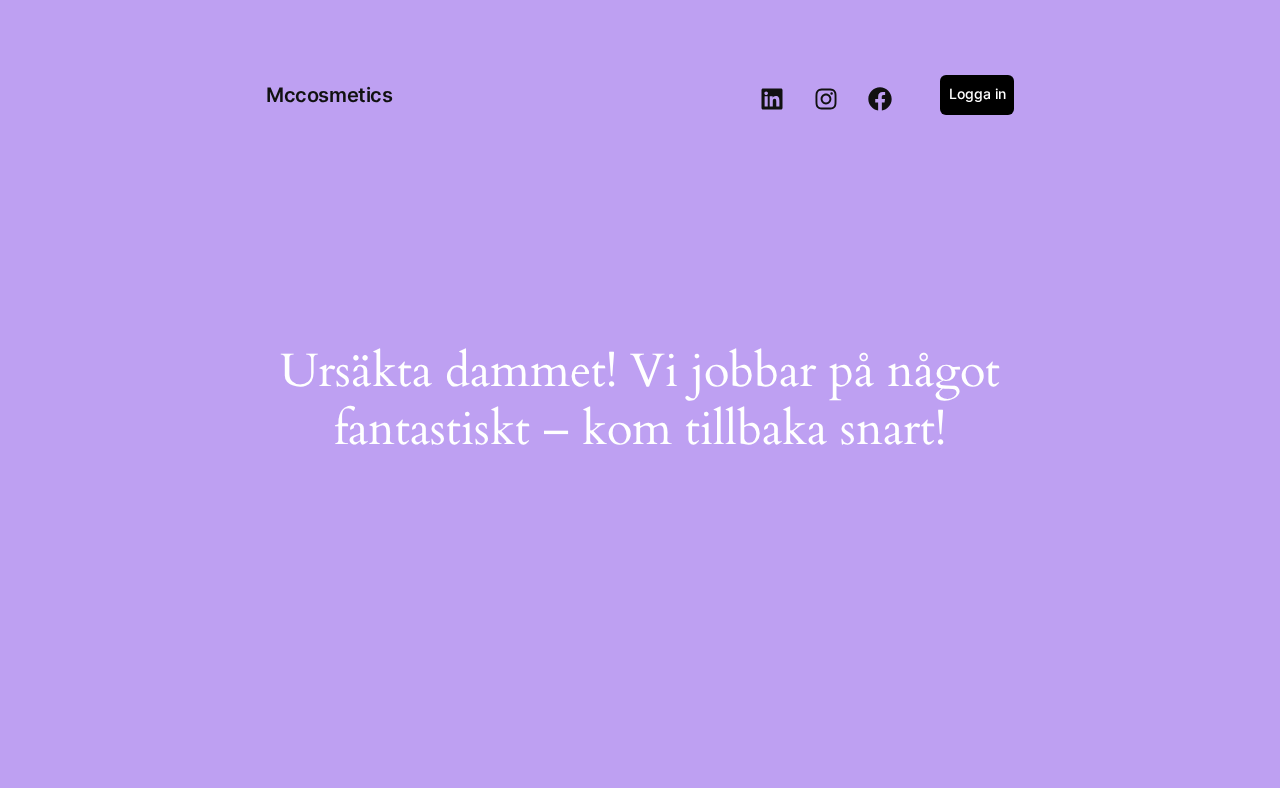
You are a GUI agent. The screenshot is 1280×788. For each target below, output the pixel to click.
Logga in (977, 93)
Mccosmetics (329, 95)
